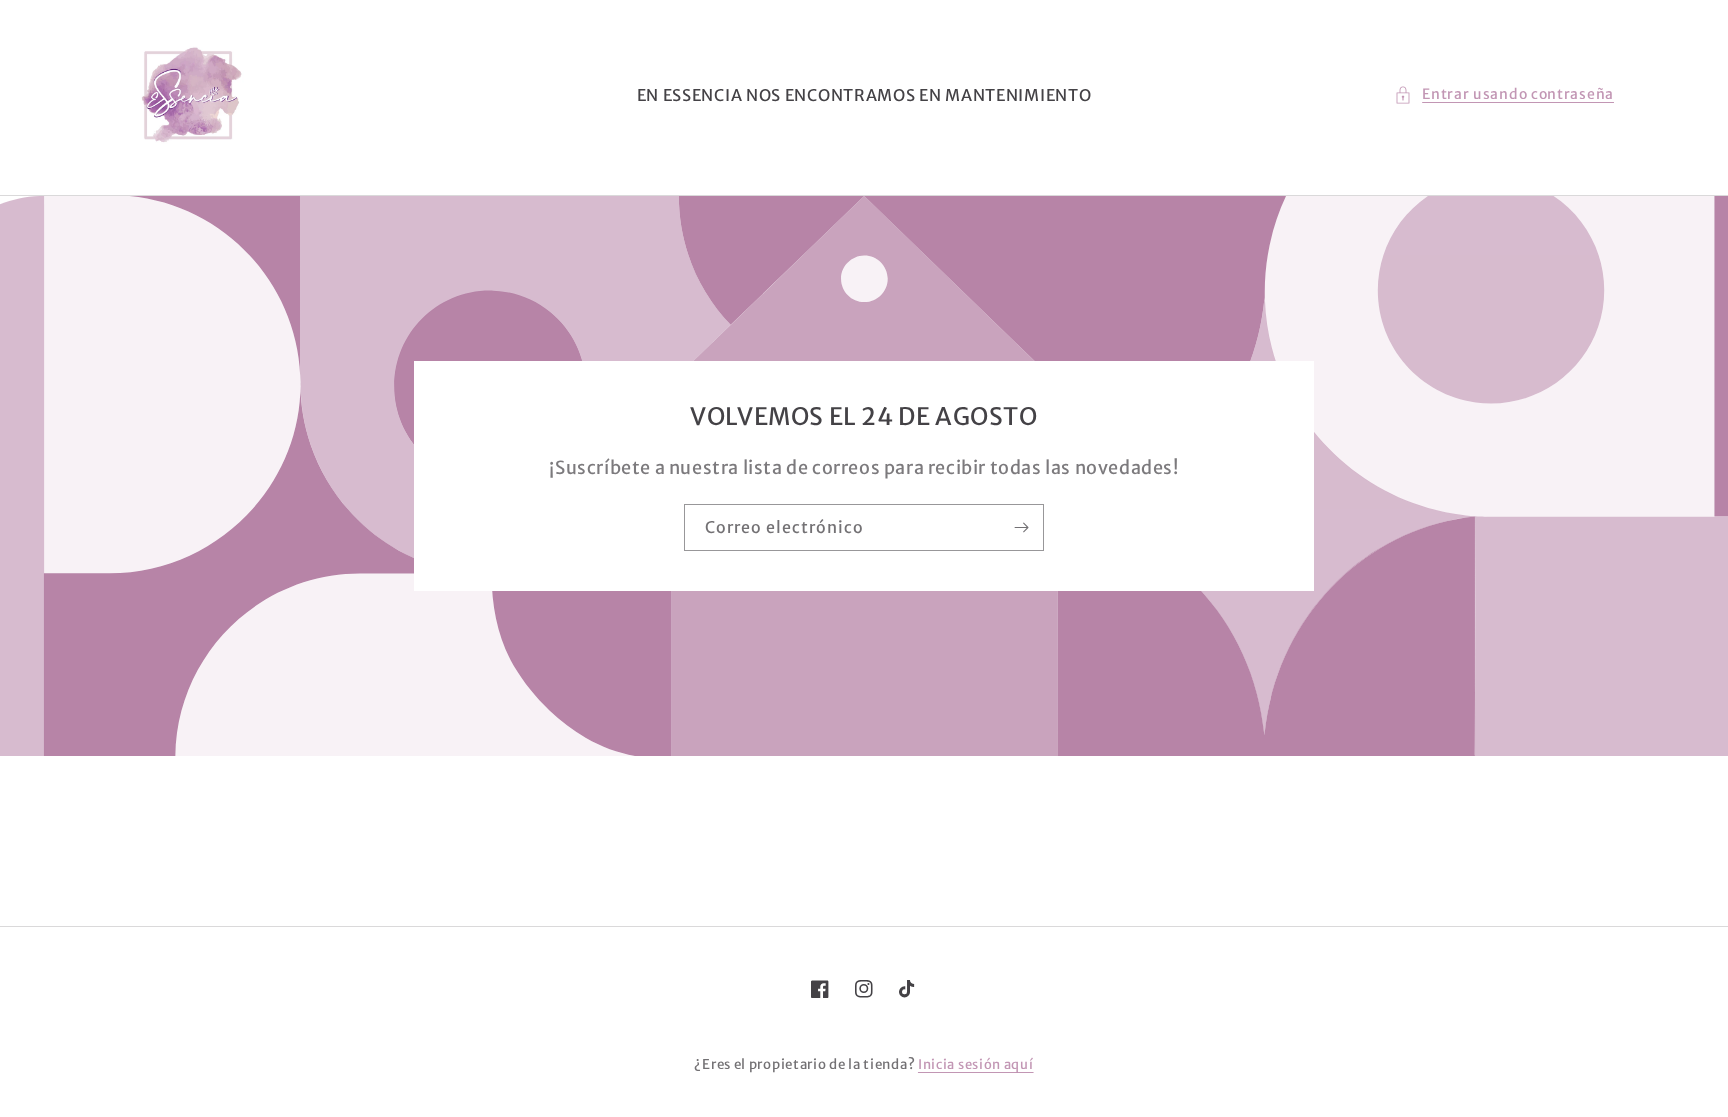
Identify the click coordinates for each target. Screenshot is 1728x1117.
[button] (1504, 94)
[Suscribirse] (1021, 527)
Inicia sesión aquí (976, 1064)
